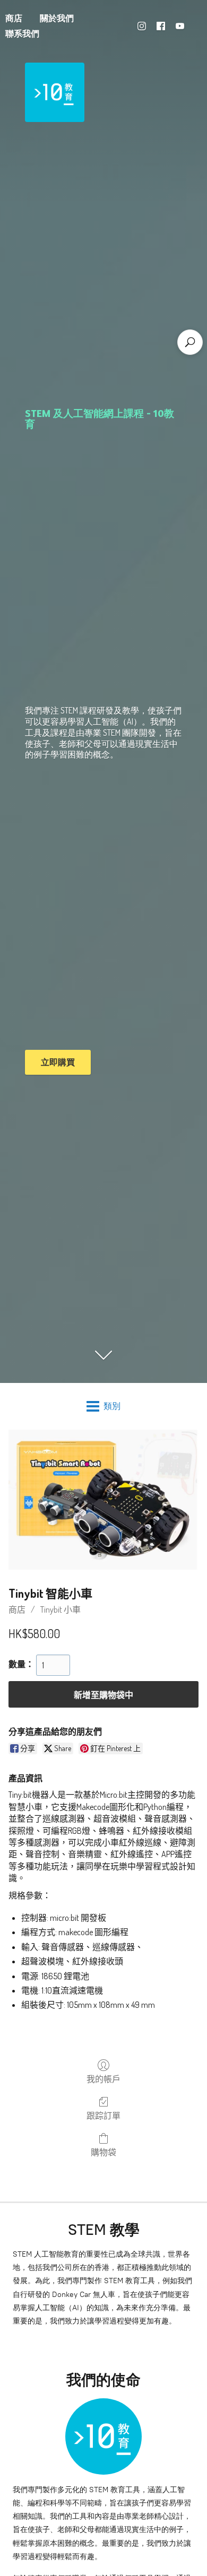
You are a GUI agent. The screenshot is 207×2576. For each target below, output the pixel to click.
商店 (17, 1609)
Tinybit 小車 (61, 1609)
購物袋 (103, 2152)
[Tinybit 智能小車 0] (103, 1500)
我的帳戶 (103, 2079)
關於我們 (57, 18)
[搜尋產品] (190, 342)
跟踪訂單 (103, 2116)
